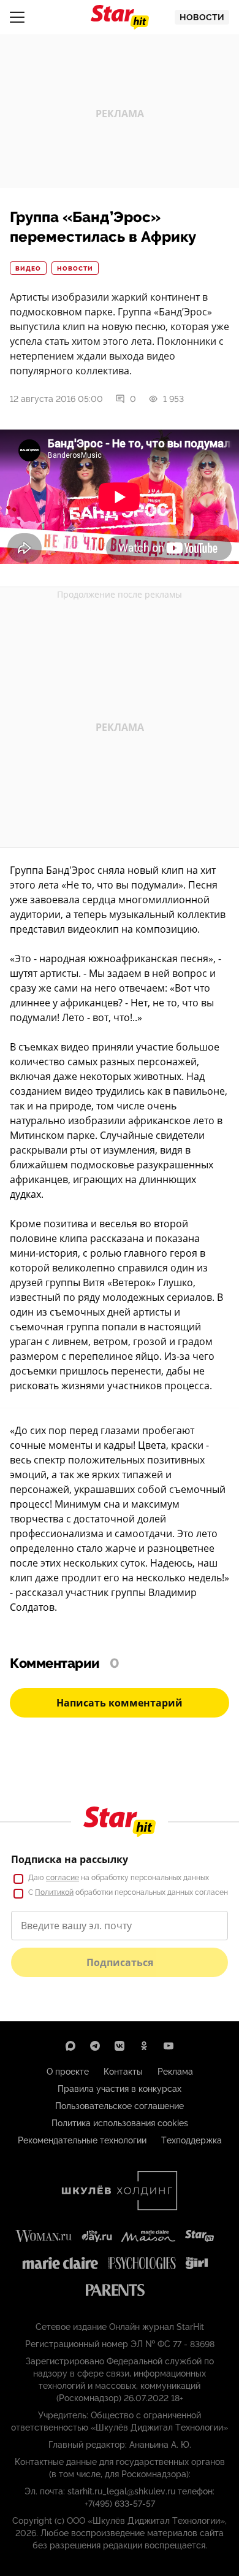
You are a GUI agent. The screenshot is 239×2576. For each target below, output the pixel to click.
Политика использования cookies (120, 2123)
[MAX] (70, 2046)
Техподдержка (192, 2140)
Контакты (123, 2072)
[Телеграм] (95, 2046)
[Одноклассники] (144, 2046)
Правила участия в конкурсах (120, 2089)
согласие (63, 1878)
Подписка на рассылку (70, 1859)
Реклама (175, 2072)
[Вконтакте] (120, 2046)
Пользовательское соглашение (120, 2106)
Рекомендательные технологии (82, 2140)
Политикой (54, 1892)
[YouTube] (169, 2046)
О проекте (68, 2072)
